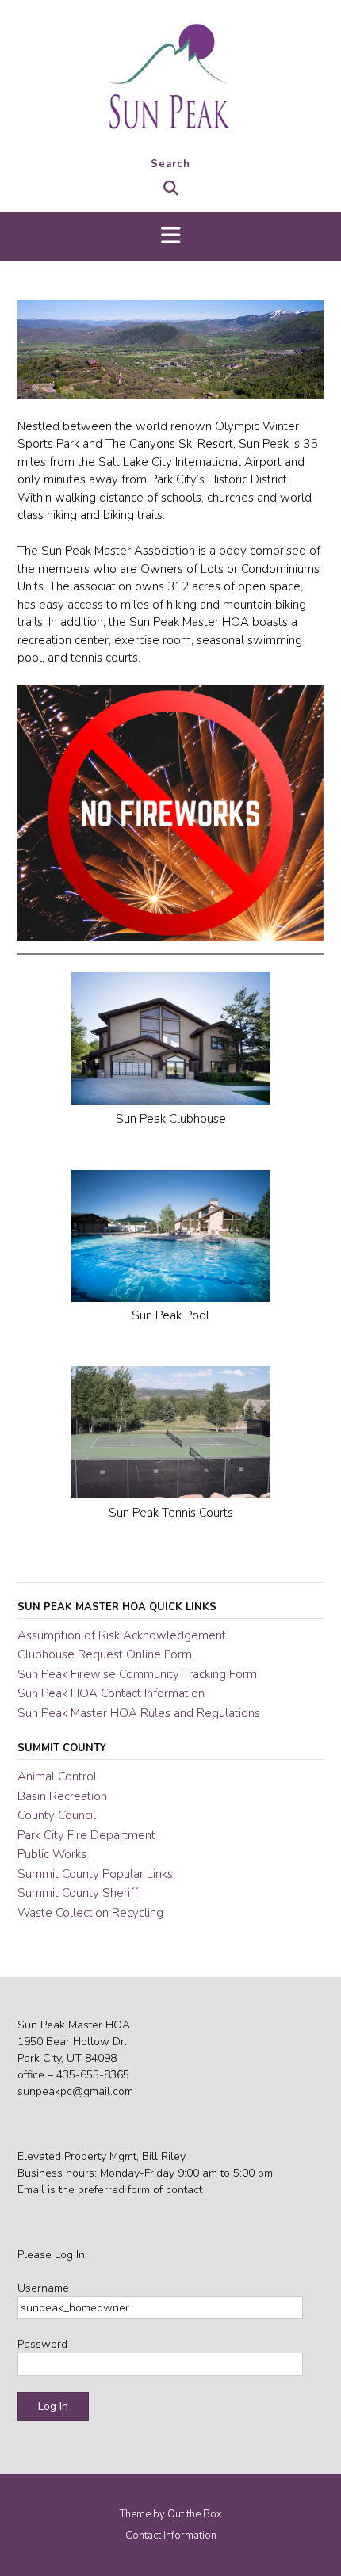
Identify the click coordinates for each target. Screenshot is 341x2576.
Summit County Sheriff (78, 1893)
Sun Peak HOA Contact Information (111, 1693)
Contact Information (171, 2536)
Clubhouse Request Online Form (105, 1654)
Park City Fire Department (86, 1835)
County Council (57, 1815)
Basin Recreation (62, 1796)
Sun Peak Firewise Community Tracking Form (137, 1674)
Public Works (52, 1854)
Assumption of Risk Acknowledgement (122, 1635)
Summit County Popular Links (95, 1874)
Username (43, 2288)
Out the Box (195, 2514)
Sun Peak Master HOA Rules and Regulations (139, 1713)
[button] (170, 237)
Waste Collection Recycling (90, 1913)
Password (42, 2344)
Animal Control (57, 1776)
